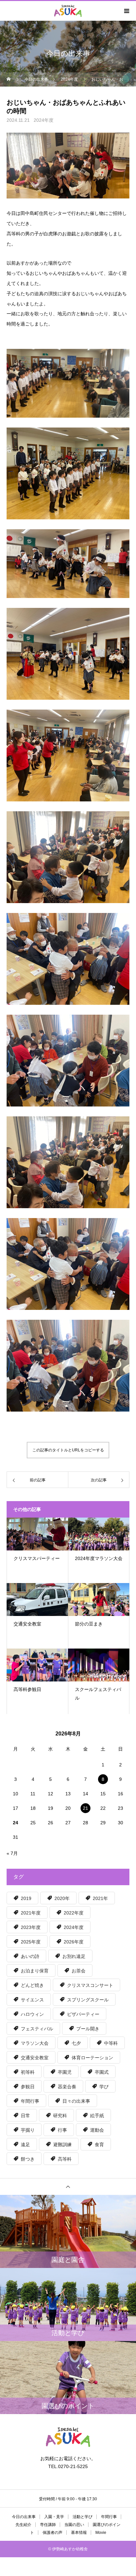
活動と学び (83, 2517)
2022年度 (74, 1913)
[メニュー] (126, 11)
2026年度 (74, 1942)
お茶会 (79, 1971)
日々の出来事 (76, 2101)
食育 (99, 2145)
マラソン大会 (35, 2043)
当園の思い (74, 2525)
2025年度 (31, 1942)
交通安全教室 (35, 2058)
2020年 (62, 1898)
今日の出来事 (24, 2517)
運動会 (97, 2130)
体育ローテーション (92, 2058)
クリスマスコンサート (90, 1985)
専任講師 (48, 2525)
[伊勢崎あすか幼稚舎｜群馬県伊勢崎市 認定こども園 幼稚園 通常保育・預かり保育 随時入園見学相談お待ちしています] (68, 2437)
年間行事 (30, 2101)
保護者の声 (52, 2533)
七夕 (76, 2043)
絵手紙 (97, 2116)
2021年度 (31, 1913)
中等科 (111, 2043)
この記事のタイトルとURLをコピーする (68, 1450)
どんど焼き (32, 1985)
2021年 (100, 1898)
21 (85, 1808)
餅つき (28, 2159)
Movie (101, 2533)
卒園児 (65, 2072)
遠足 (25, 2145)
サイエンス (32, 2000)
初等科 (28, 2072)
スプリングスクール (88, 2000)
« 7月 (12, 1853)
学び (104, 2087)
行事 (62, 2130)
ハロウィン (32, 2014)
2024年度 (44, 120)
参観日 (28, 2087)
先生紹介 (23, 2525)
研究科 (60, 2116)
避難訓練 (62, 2145)
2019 (26, 1898)
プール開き (88, 2029)
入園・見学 (54, 2517)
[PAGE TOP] (68, 2186)
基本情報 (79, 2533)
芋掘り (28, 2130)
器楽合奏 (67, 2087)
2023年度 (31, 1927)
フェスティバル (37, 2029)
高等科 (65, 2159)
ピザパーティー (83, 2014)
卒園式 (102, 2072)
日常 (25, 2116)
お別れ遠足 (74, 1956)
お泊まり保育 (35, 1971)
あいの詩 (30, 1956)
